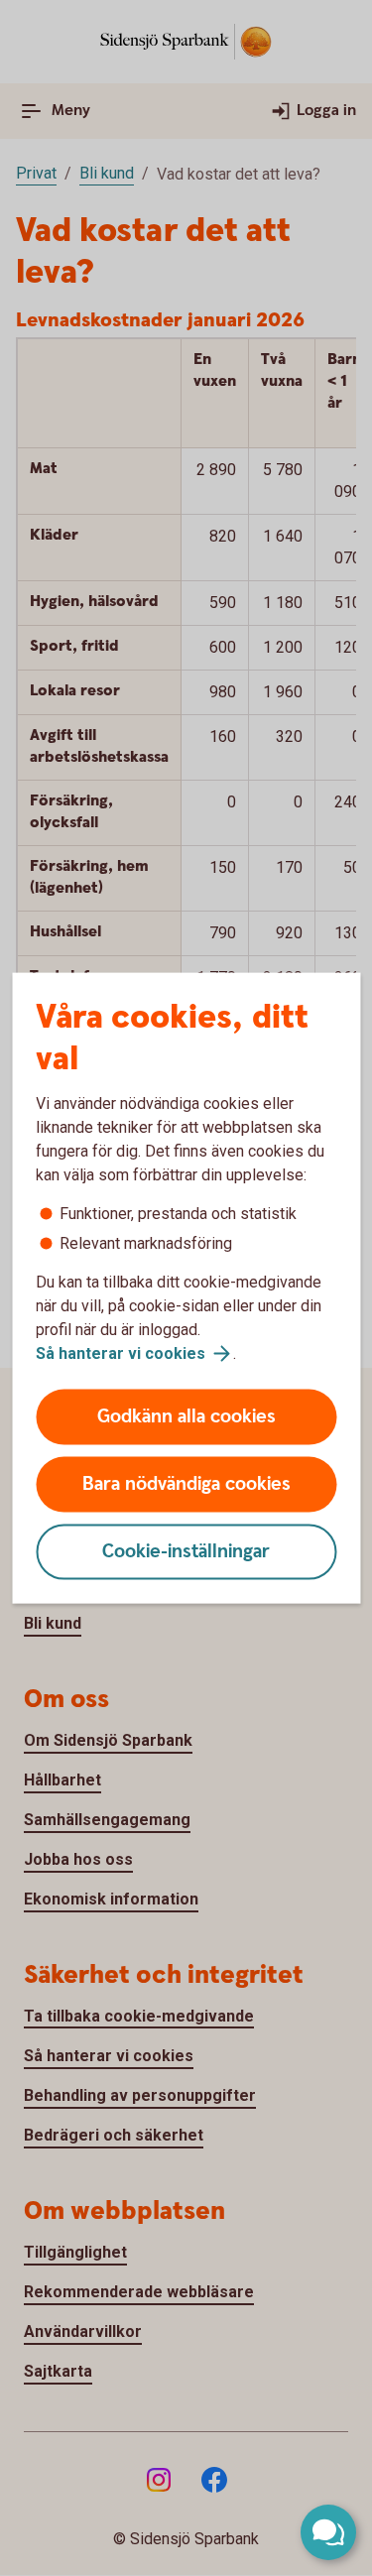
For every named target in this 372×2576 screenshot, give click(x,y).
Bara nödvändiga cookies (186, 1484)
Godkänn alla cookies (186, 1417)
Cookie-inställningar (186, 1552)
